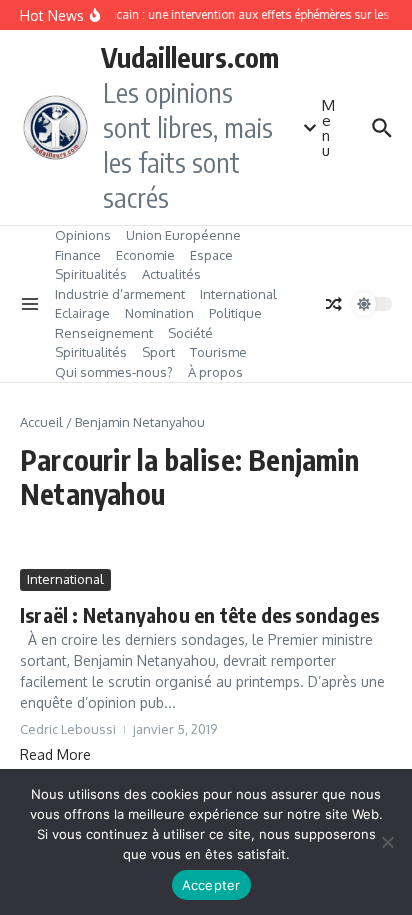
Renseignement (104, 333)
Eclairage (82, 313)
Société (190, 333)
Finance (78, 255)
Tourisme (218, 352)
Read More (55, 754)
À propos (215, 372)
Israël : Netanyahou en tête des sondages (199, 614)
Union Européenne (183, 235)
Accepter (211, 885)
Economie (145, 255)
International (238, 294)
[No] (387, 842)
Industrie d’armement (120, 294)
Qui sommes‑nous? (114, 372)
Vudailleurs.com (190, 57)
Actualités (171, 274)
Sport (158, 352)
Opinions (83, 235)
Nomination (159, 313)
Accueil (41, 422)
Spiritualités (91, 274)
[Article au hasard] (334, 304)
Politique (235, 313)
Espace (211, 255)
